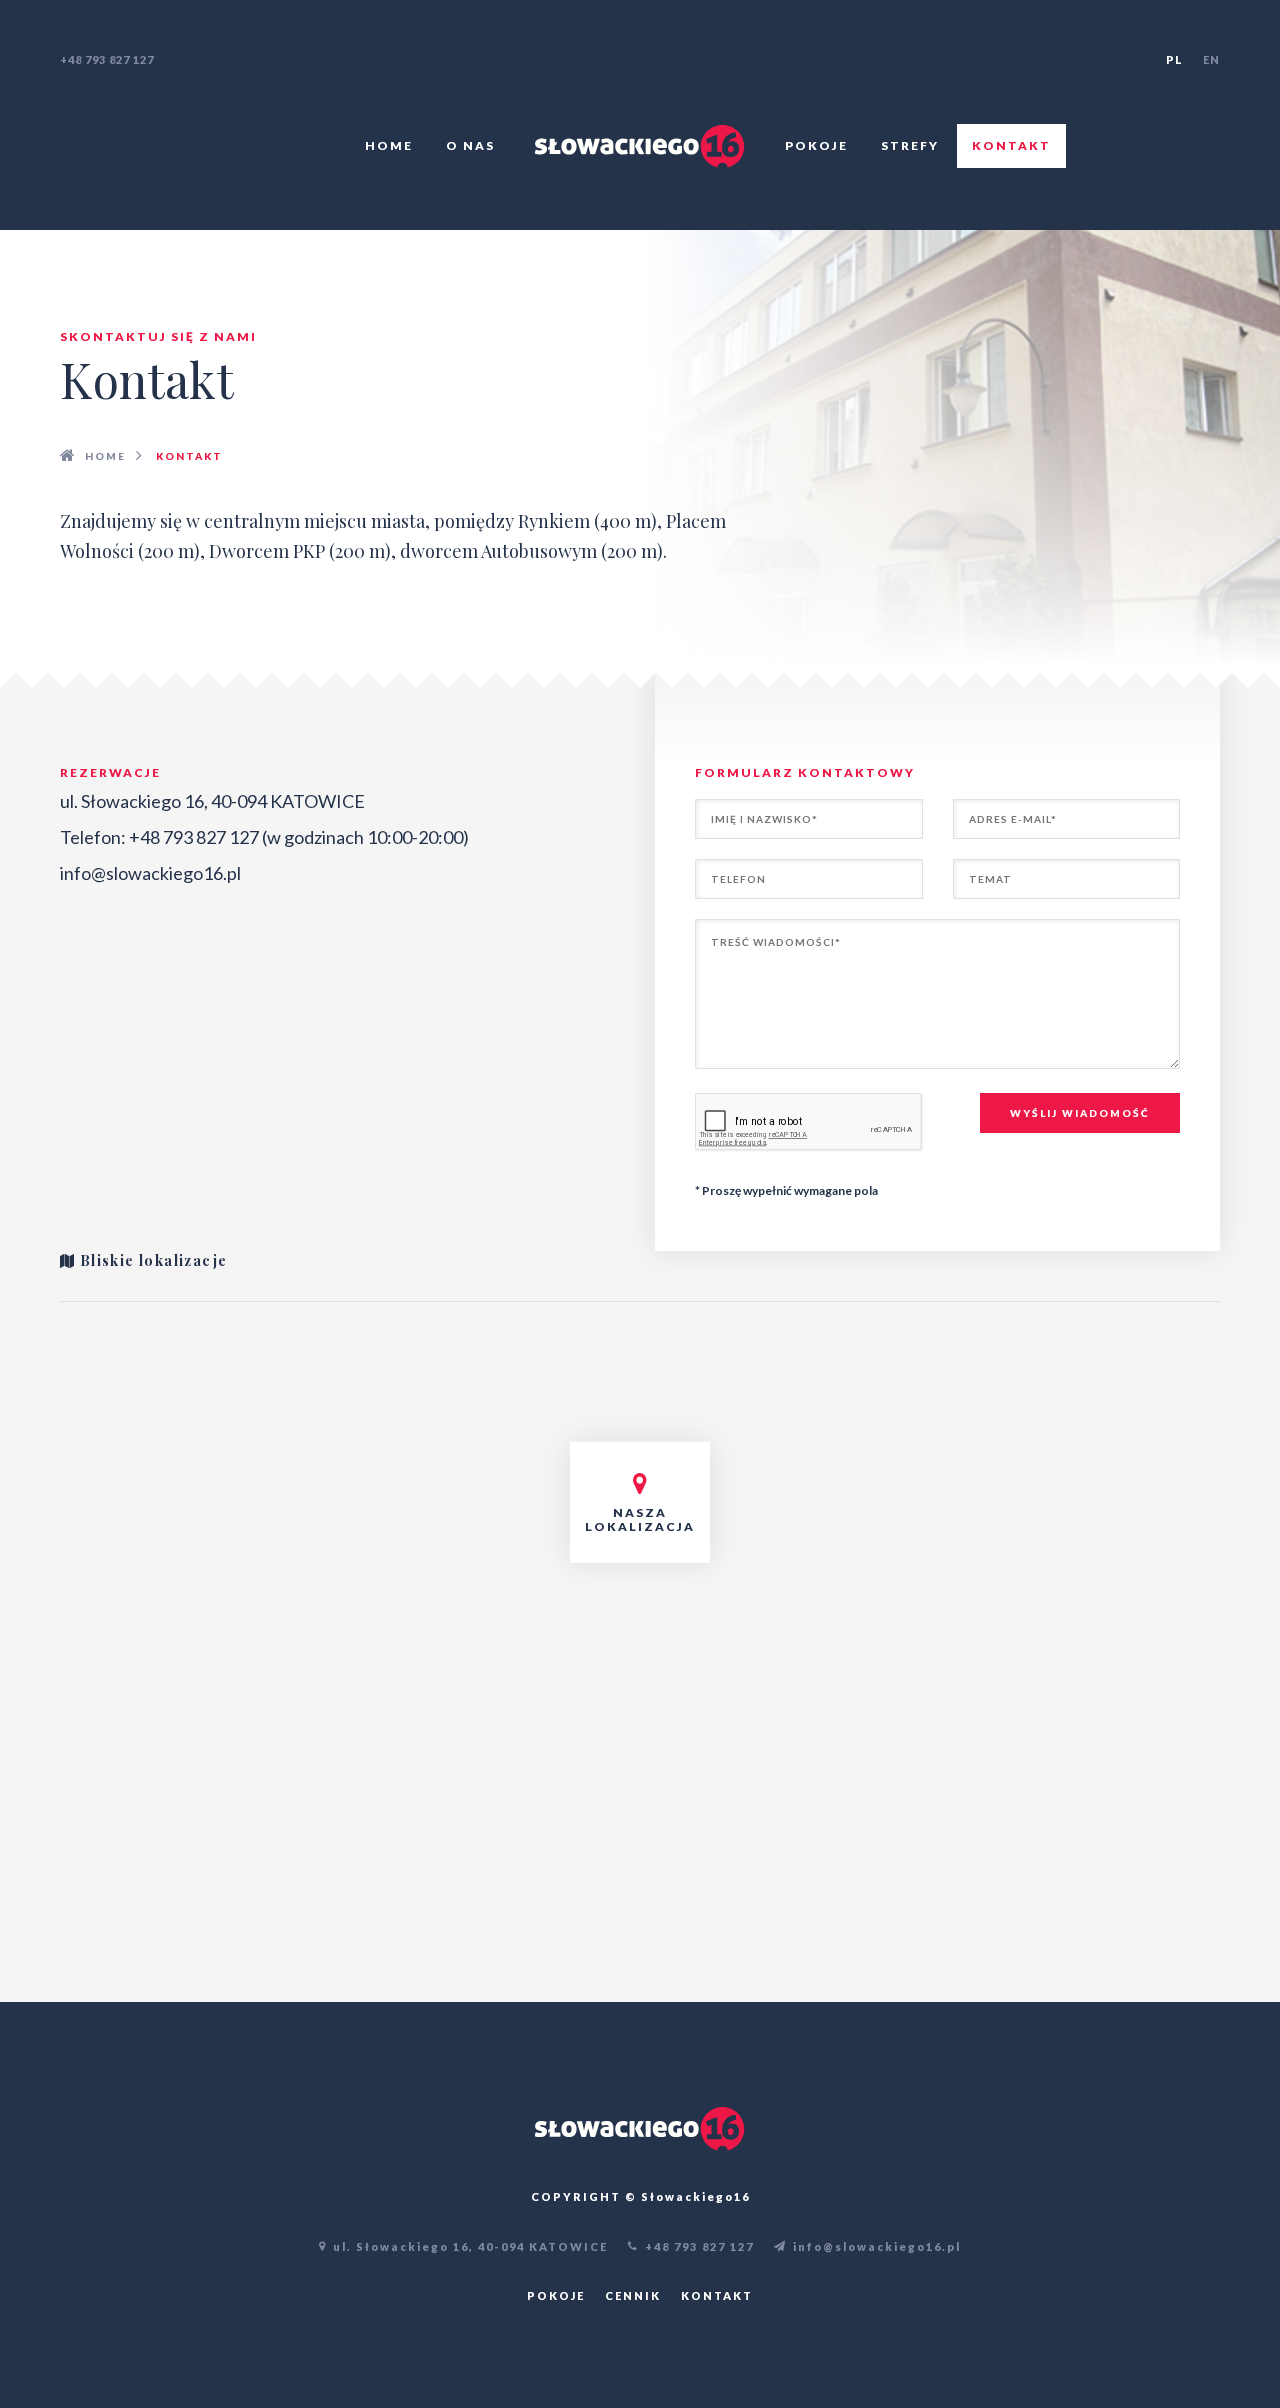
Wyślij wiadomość (1080, 1113)
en (1211, 59)
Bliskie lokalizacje (151, 1260)
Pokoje (816, 145)
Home (389, 145)
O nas (470, 145)
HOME (105, 456)
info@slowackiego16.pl (150, 873)
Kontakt (1011, 145)
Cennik (633, 2295)
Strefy (910, 145)
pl (1174, 59)
